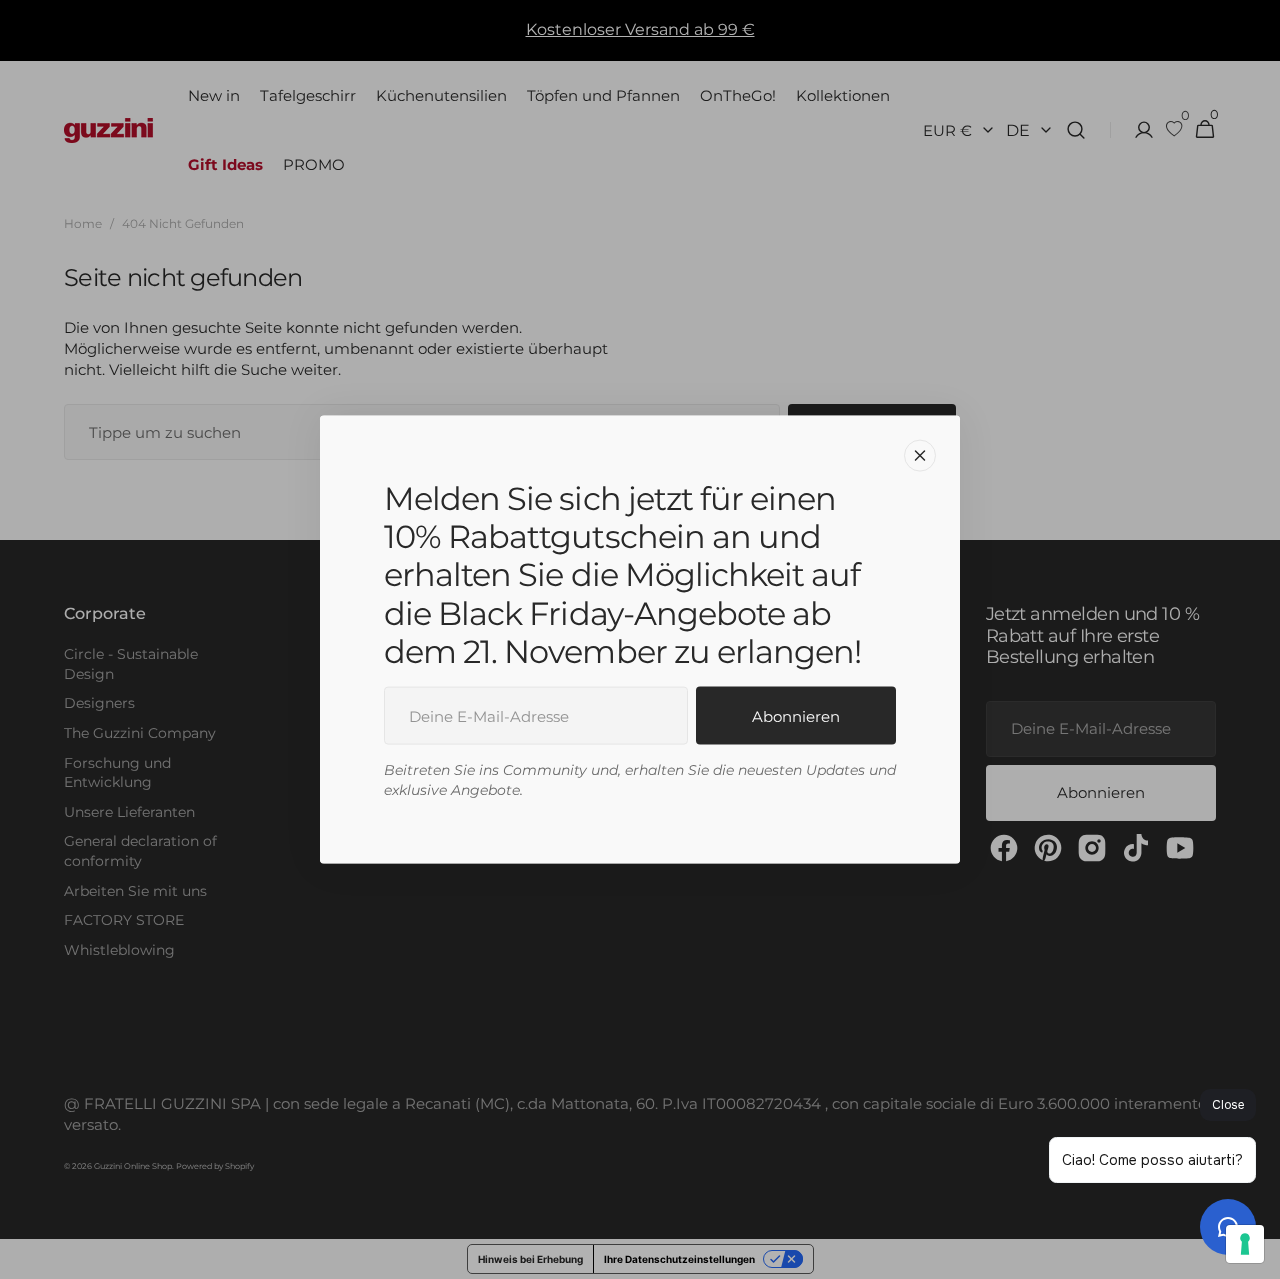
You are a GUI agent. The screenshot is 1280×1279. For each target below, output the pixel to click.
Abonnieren (796, 715)
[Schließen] (920, 455)
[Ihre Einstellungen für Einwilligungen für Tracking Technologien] (1245, 1244)
